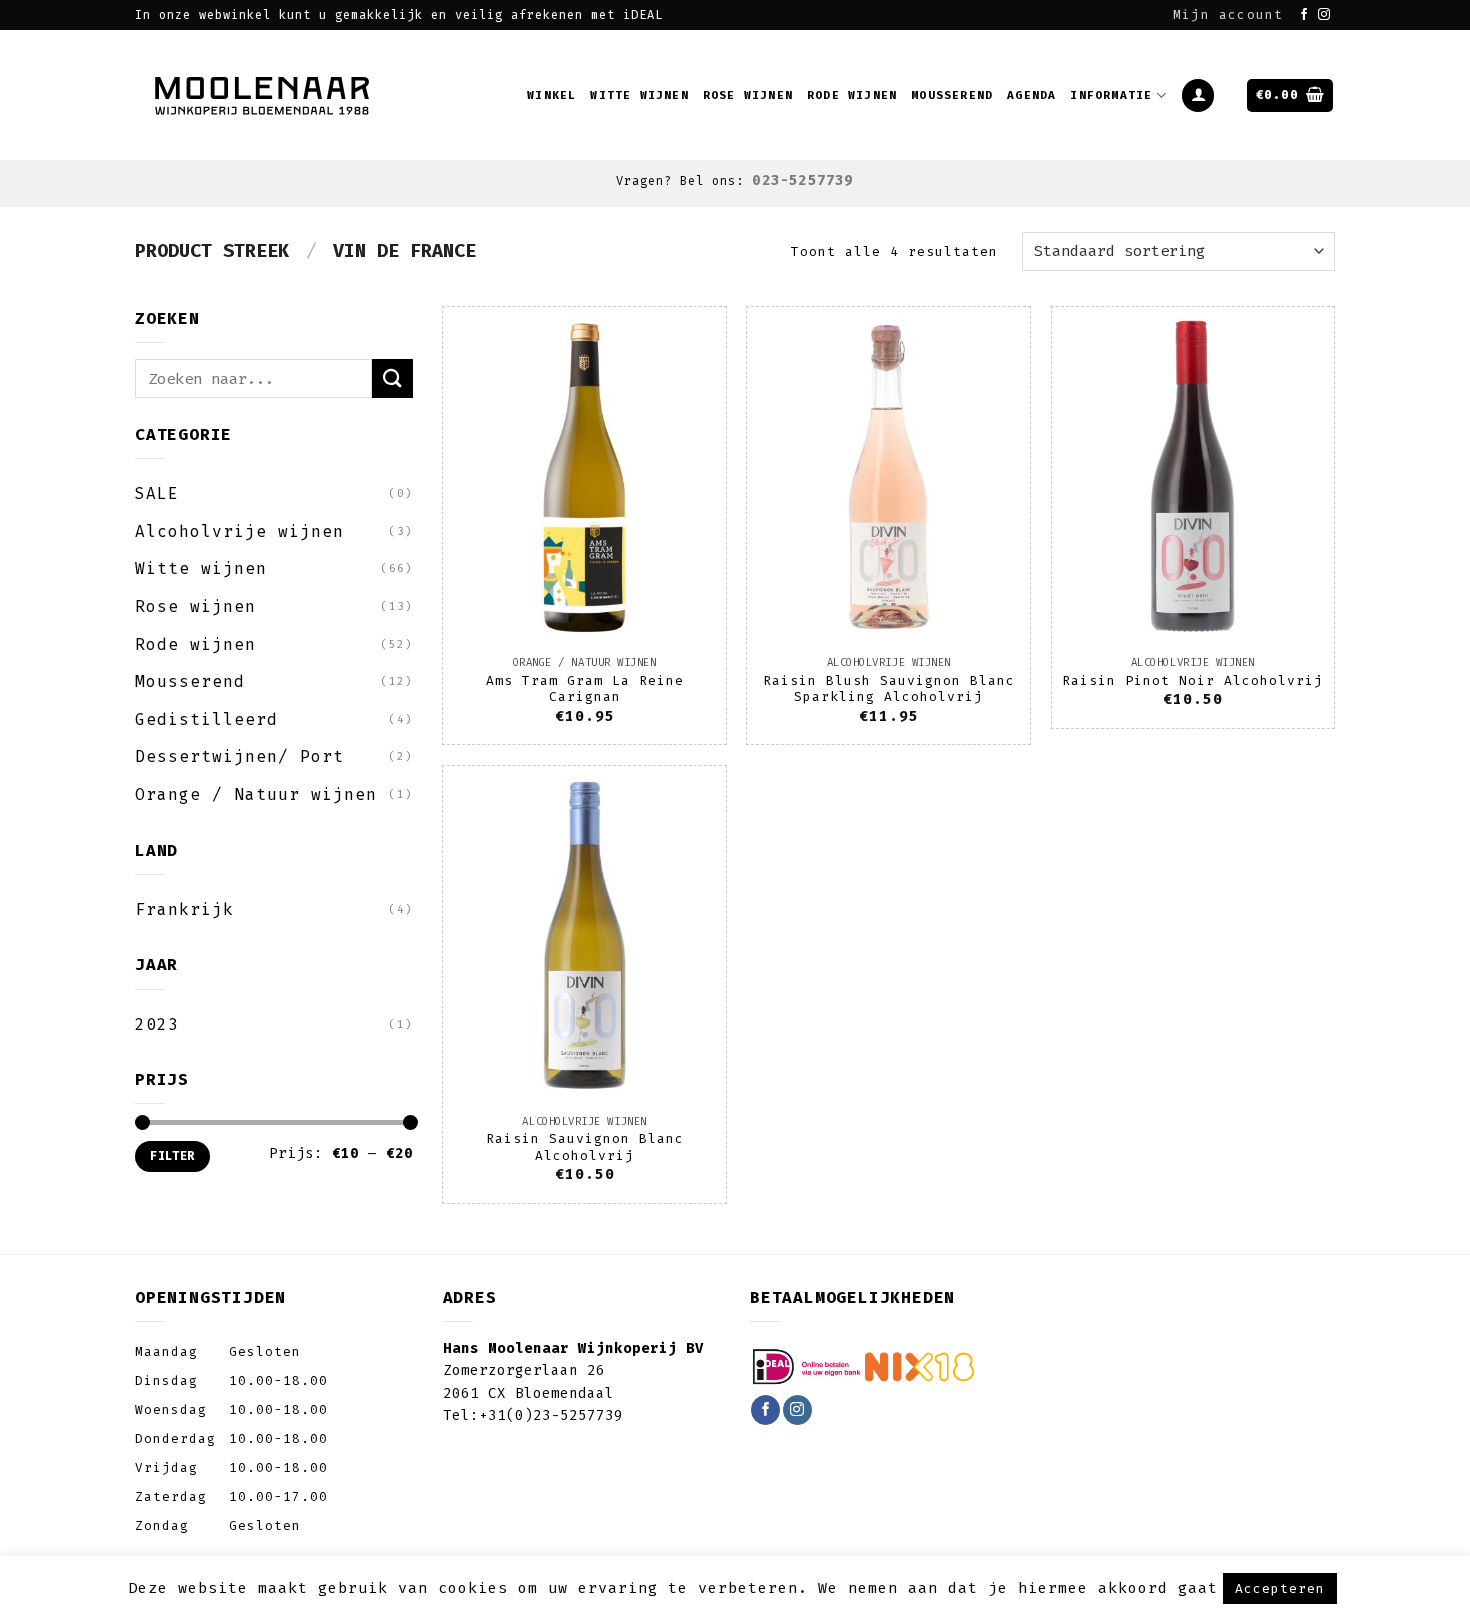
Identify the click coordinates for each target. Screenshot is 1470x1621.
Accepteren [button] (1280, 1588)
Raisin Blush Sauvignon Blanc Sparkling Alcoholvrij (889, 689)
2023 (157, 1024)
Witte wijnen (639, 95)
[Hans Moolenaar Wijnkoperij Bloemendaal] (265, 95)
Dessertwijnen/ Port (239, 756)
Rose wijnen (748, 95)
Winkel (551, 95)
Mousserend (952, 95)
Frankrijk (184, 909)
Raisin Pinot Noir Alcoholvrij (1192, 680)
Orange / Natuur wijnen (256, 794)
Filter (172, 1156)
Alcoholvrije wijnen (239, 531)
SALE (157, 493)
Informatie (1111, 95)
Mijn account (1228, 14)
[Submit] (392, 378)
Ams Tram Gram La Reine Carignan (585, 689)
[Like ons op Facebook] (1304, 15)
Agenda (1031, 95)
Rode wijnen (852, 95)
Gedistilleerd (206, 719)
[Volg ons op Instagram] (1324, 15)
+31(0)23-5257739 (551, 1415)
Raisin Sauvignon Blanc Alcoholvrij (585, 1147)
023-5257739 (802, 180)
